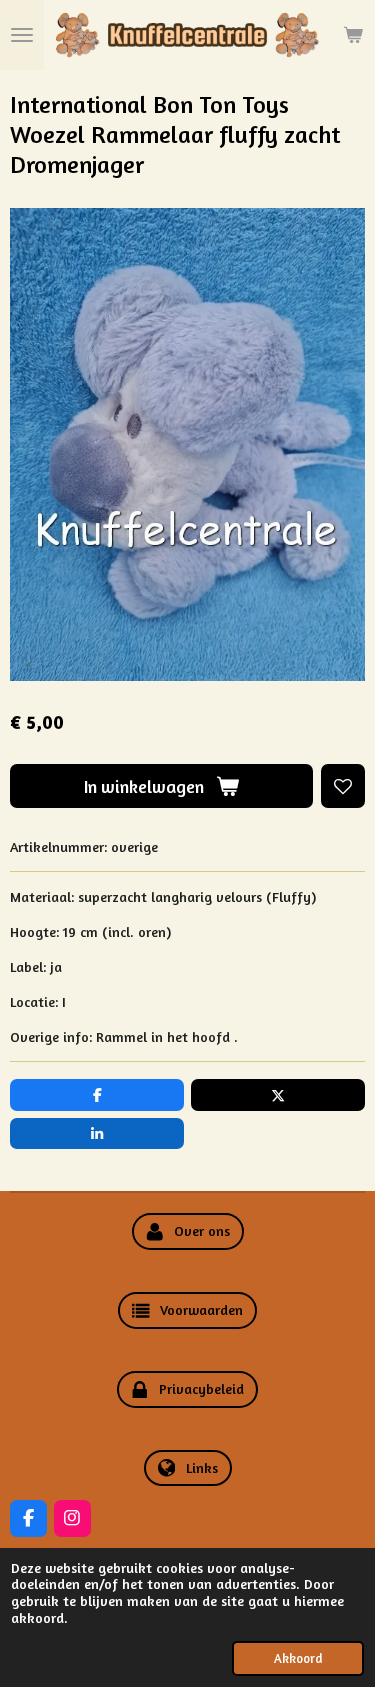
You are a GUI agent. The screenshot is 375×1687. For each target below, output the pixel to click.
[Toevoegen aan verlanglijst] (343, 786)
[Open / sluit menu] (22, 35)
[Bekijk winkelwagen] (353, 35)
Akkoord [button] (298, 1658)
